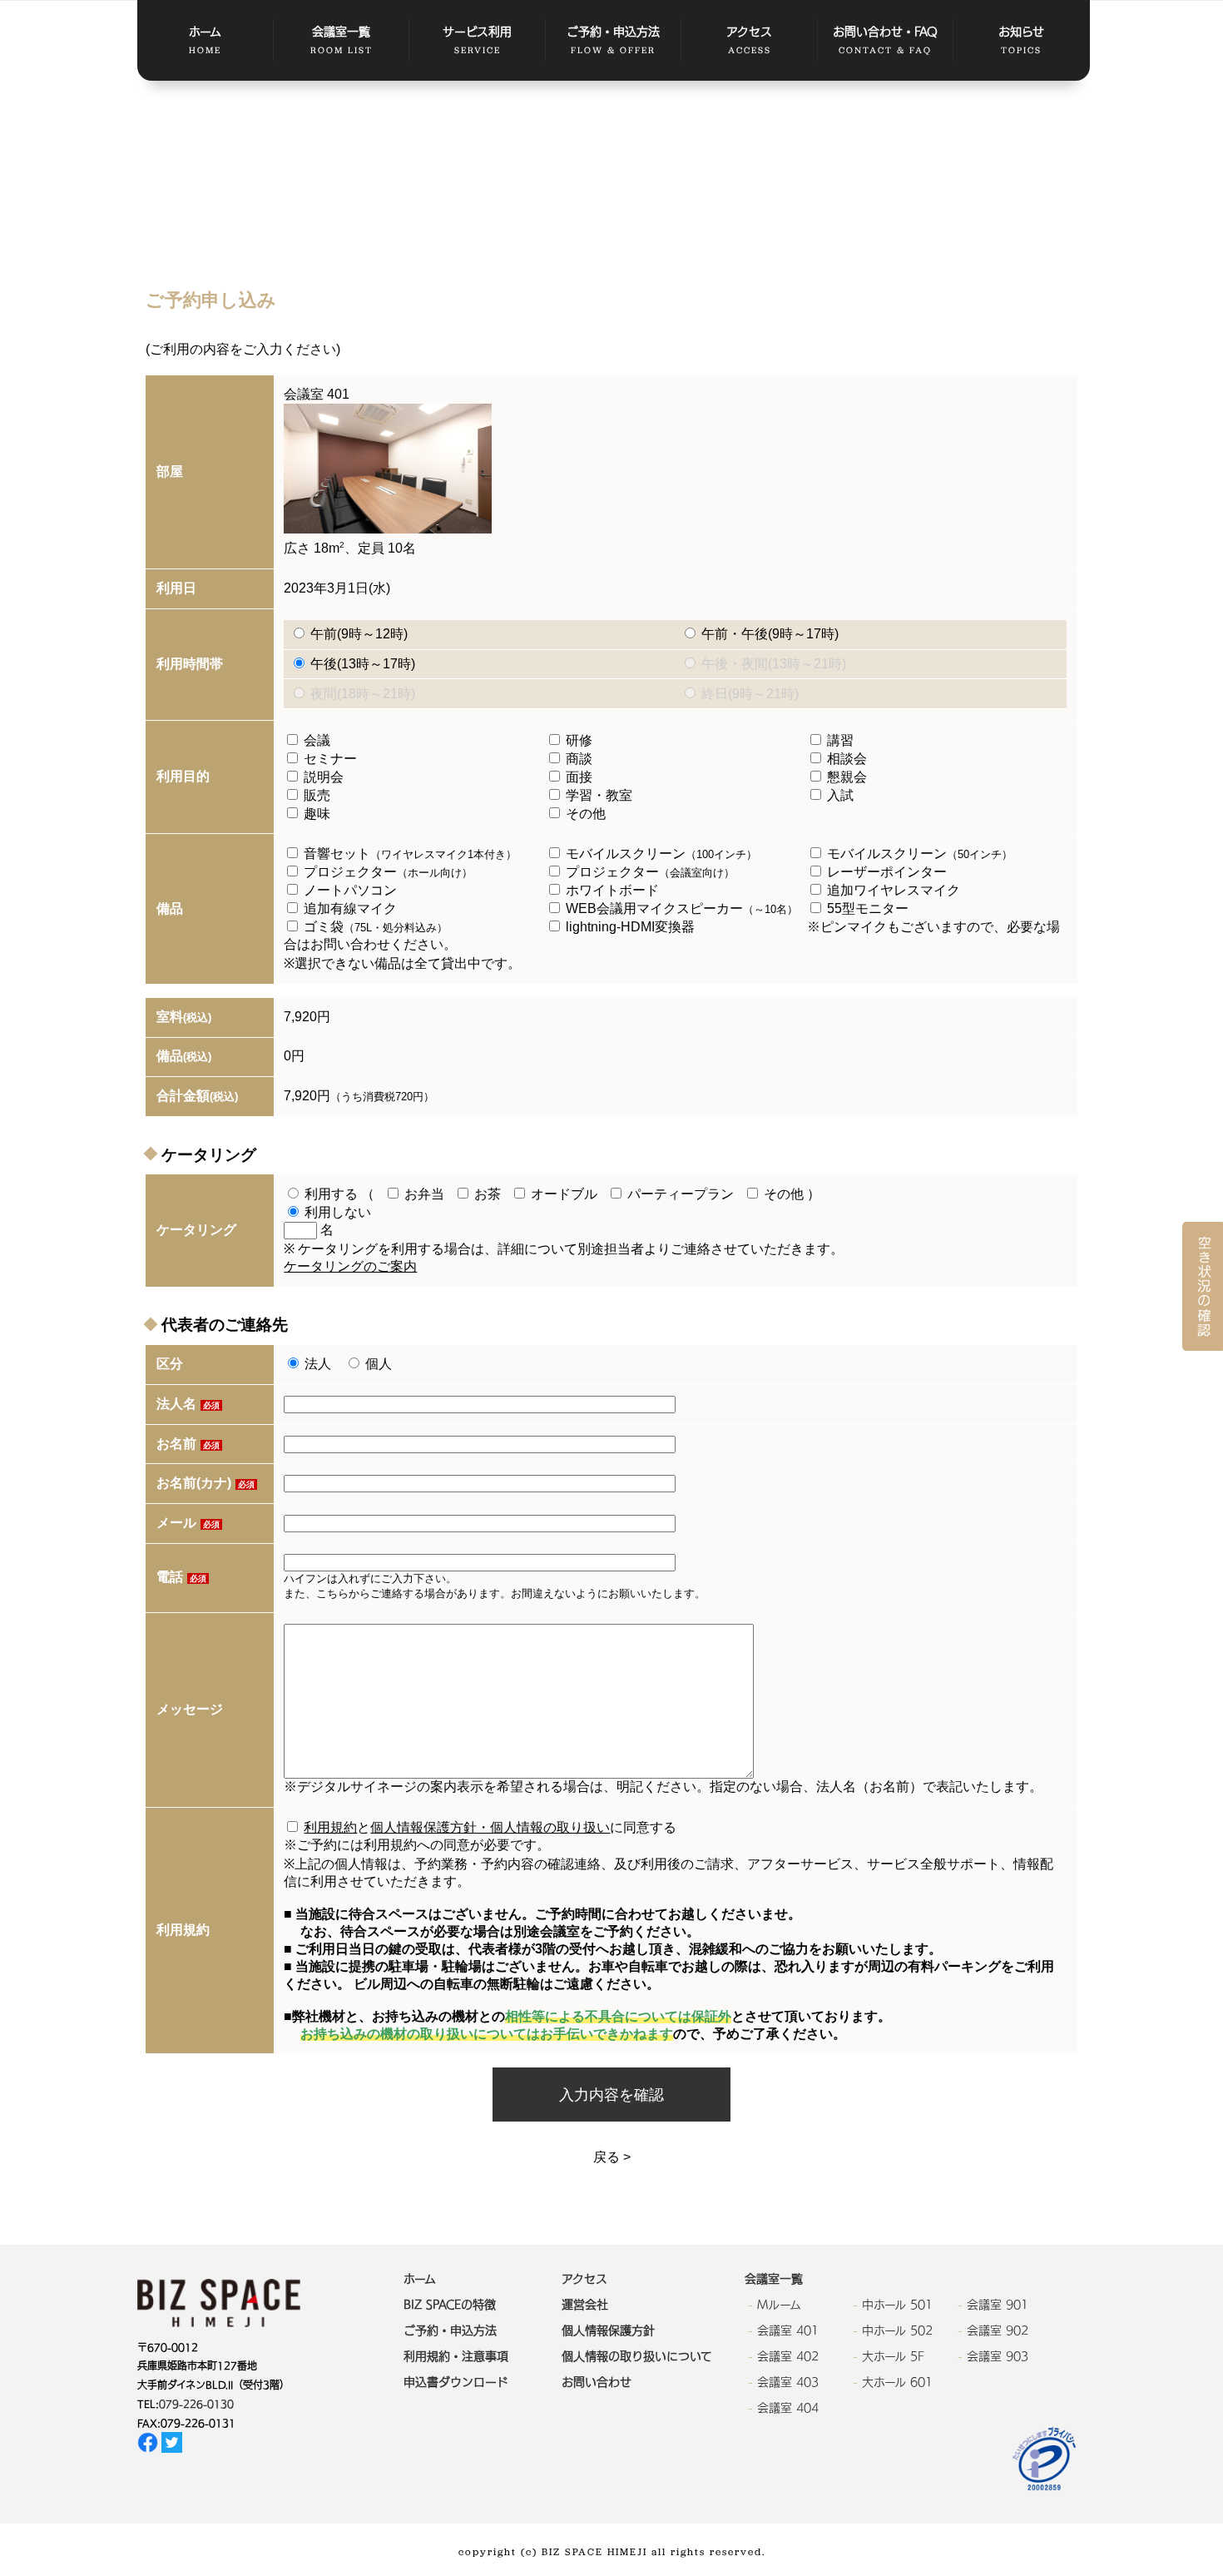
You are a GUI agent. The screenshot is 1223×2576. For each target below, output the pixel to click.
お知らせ (1021, 41)
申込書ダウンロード (456, 2382)
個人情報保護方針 (608, 2330)
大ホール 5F (893, 2356)
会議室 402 (788, 2356)
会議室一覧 (342, 41)
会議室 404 (788, 2408)
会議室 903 (998, 2356)
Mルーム (779, 2305)
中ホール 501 (897, 2305)
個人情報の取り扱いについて (637, 2356)
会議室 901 (998, 2305)
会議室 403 (788, 2382)
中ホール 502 (897, 2330)
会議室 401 (788, 2330)
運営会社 (585, 2305)
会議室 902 (998, 2330)
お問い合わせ (597, 2382)
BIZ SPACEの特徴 (450, 2305)
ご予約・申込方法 (613, 41)
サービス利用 (477, 41)
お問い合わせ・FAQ (885, 41)
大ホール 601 (897, 2382)
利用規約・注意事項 (456, 2356)
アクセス (749, 41)
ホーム (205, 41)
